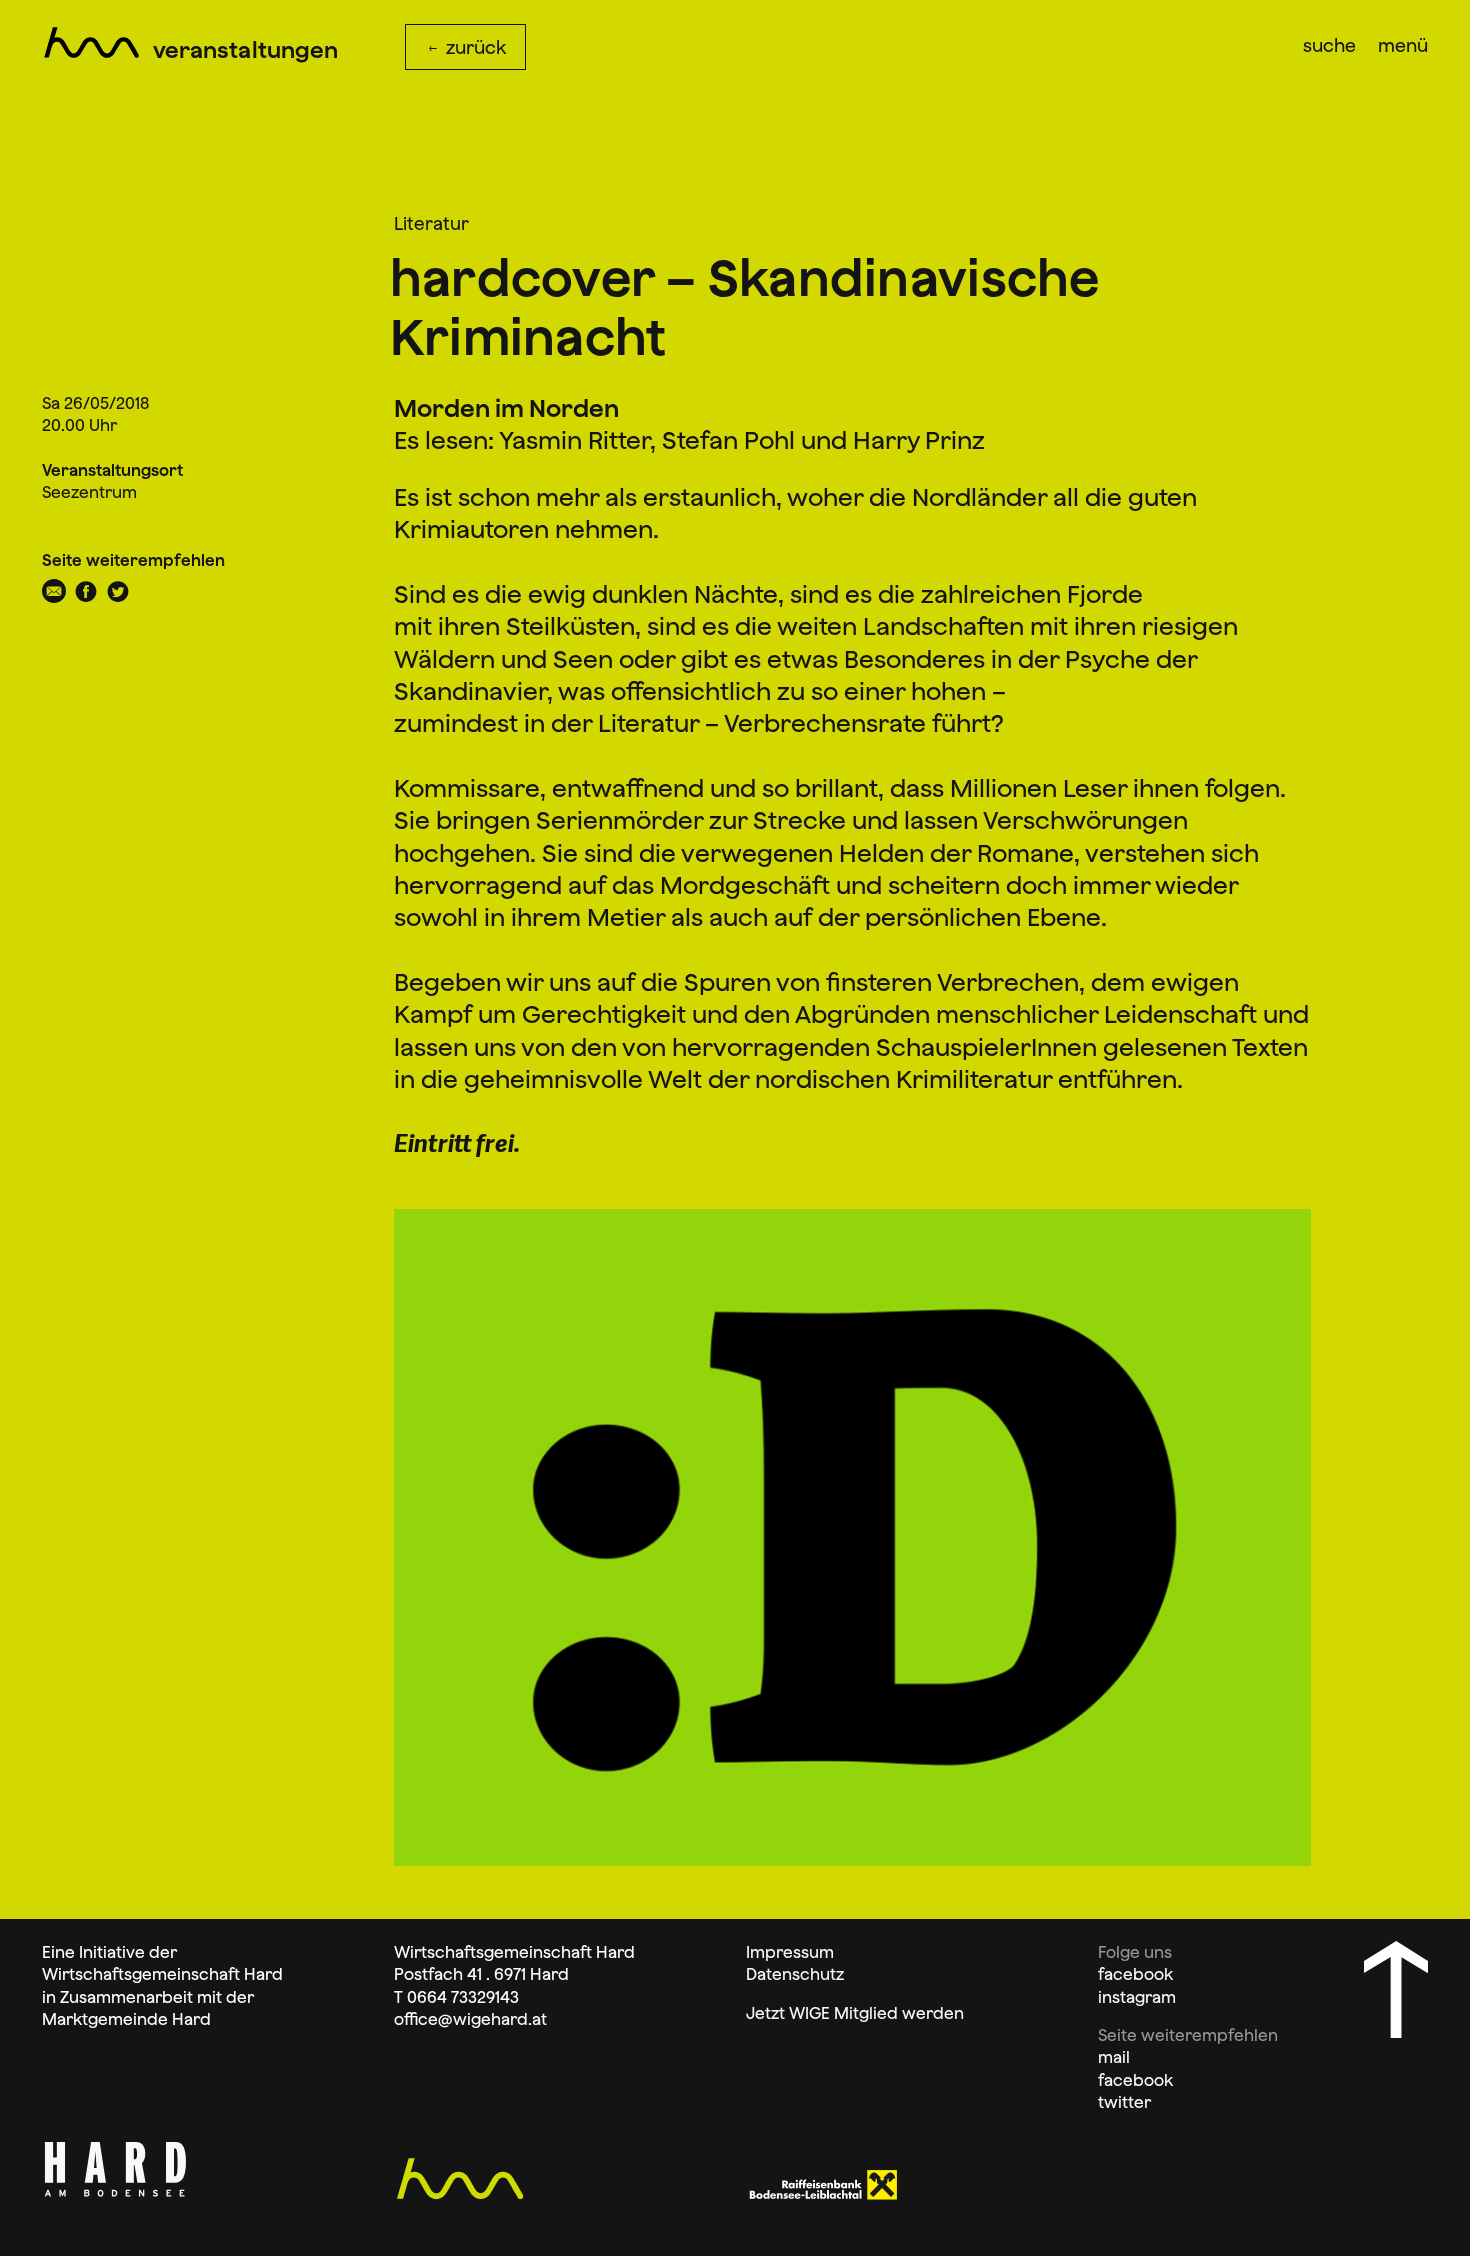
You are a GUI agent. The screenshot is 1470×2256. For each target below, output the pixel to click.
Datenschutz (795, 1974)
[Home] (91, 39)
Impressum (790, 1952)
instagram (1137, 1997)
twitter (1124, 2102)
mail (1114, 2057)
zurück (473, 47)
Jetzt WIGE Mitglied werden (855, 2013)
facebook (1135, 1974)
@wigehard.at (492, 2019)
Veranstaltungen (245, 50)
